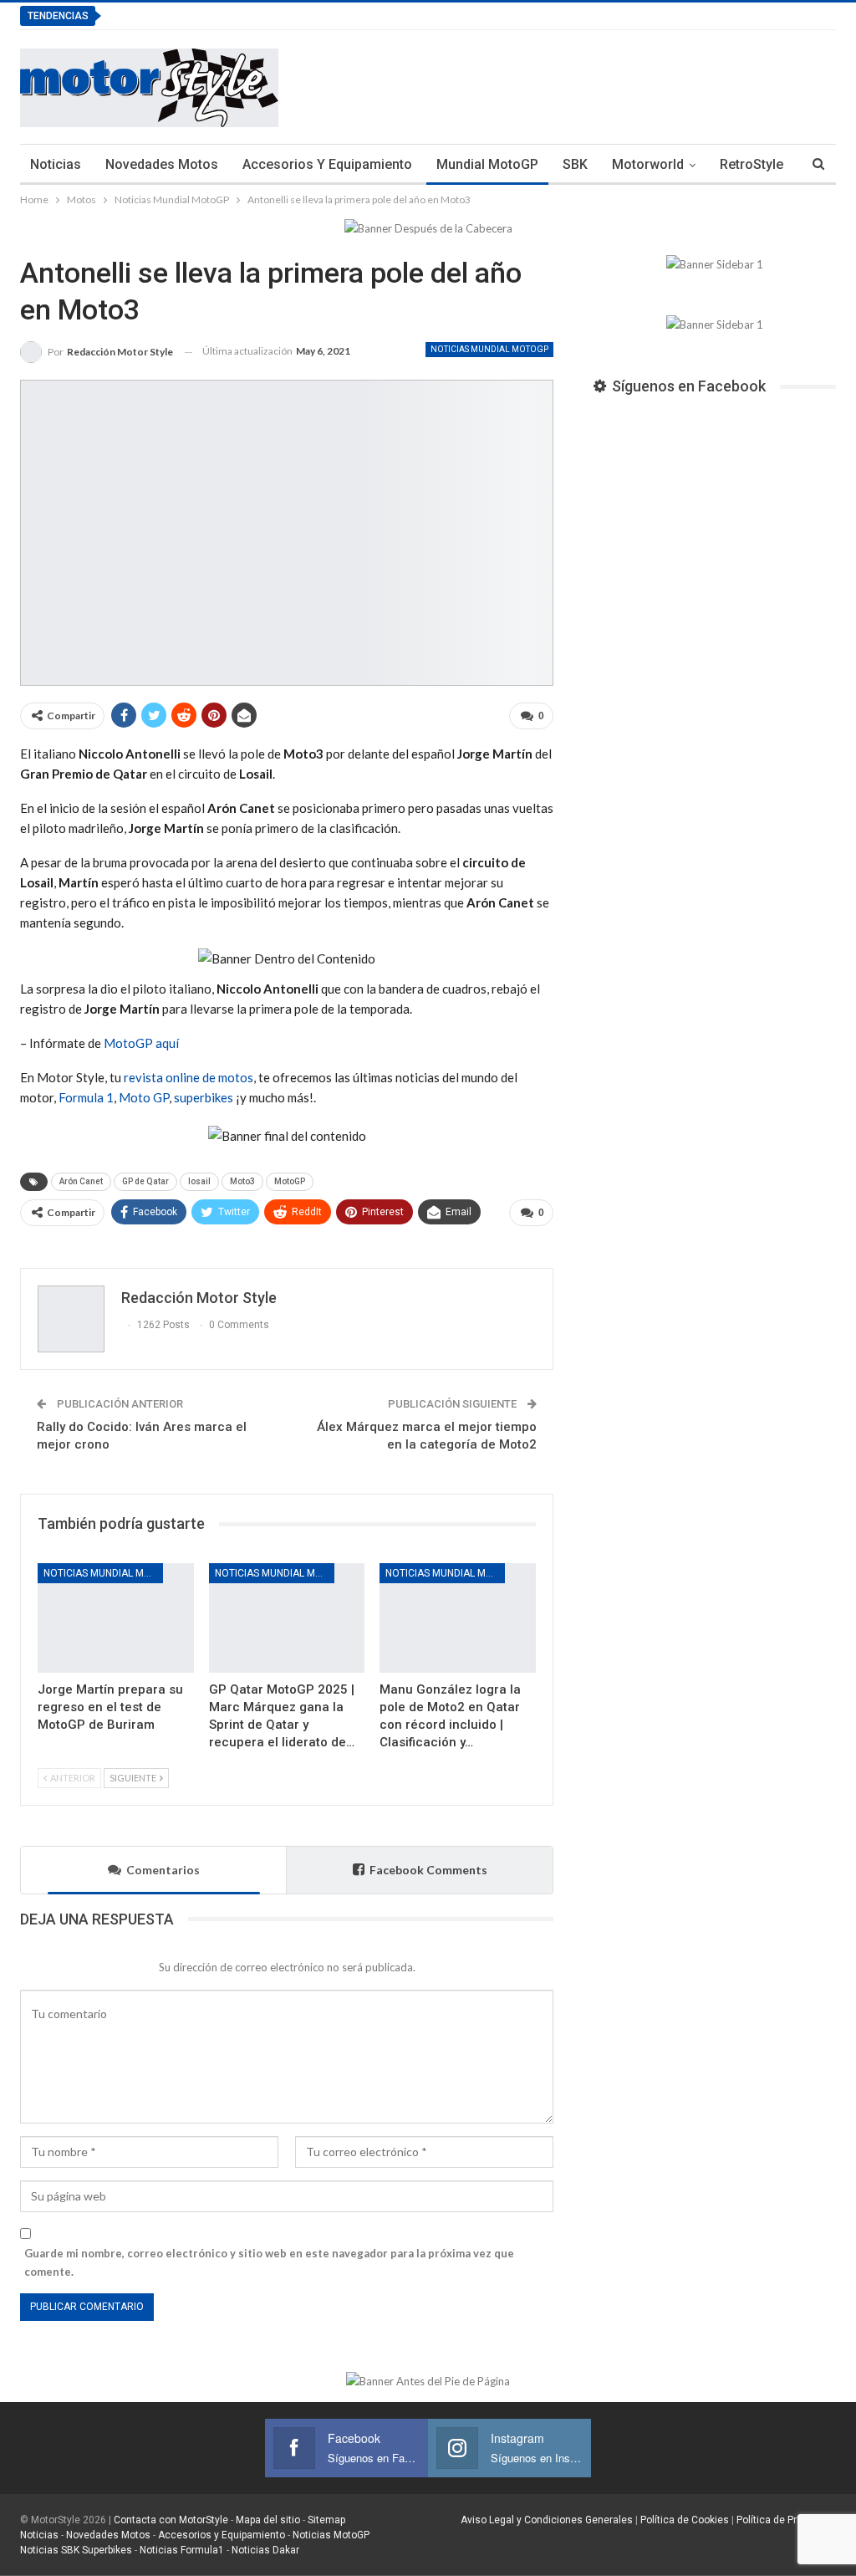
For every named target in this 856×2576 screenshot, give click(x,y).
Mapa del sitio (267, 2520)
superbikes (204, 1097)
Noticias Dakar (265, 2550)
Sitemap (326, 2520)
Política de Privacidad (786, 2520)
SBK (575, 164)
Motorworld (648, 164)
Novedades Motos (162, 164)
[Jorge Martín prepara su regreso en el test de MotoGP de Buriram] (116, 1618)
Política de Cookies (685, 2520)
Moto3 (242, 1181)
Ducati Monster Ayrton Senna (209, 15)
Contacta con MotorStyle (171, 2520)
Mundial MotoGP (487, 164)
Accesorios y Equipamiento (327, 164)
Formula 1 (86, 1097)
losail (199, 1181)
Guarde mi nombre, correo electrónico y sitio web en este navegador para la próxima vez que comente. (269, 2262)
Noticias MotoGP (330, 2535)
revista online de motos (189, 1077)
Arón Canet (81, 1181)
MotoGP (290, 1181)
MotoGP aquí (141, 1043)
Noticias (56, 164)
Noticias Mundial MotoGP (489, 349)
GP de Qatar (145, 1181)
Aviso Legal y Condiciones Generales (547, 2520)
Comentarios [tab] (163, 1870)
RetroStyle (752, 164)
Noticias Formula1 (182, 2550)
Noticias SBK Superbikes (76, 2550)
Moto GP (144, 1097)
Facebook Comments (428, 1870)
